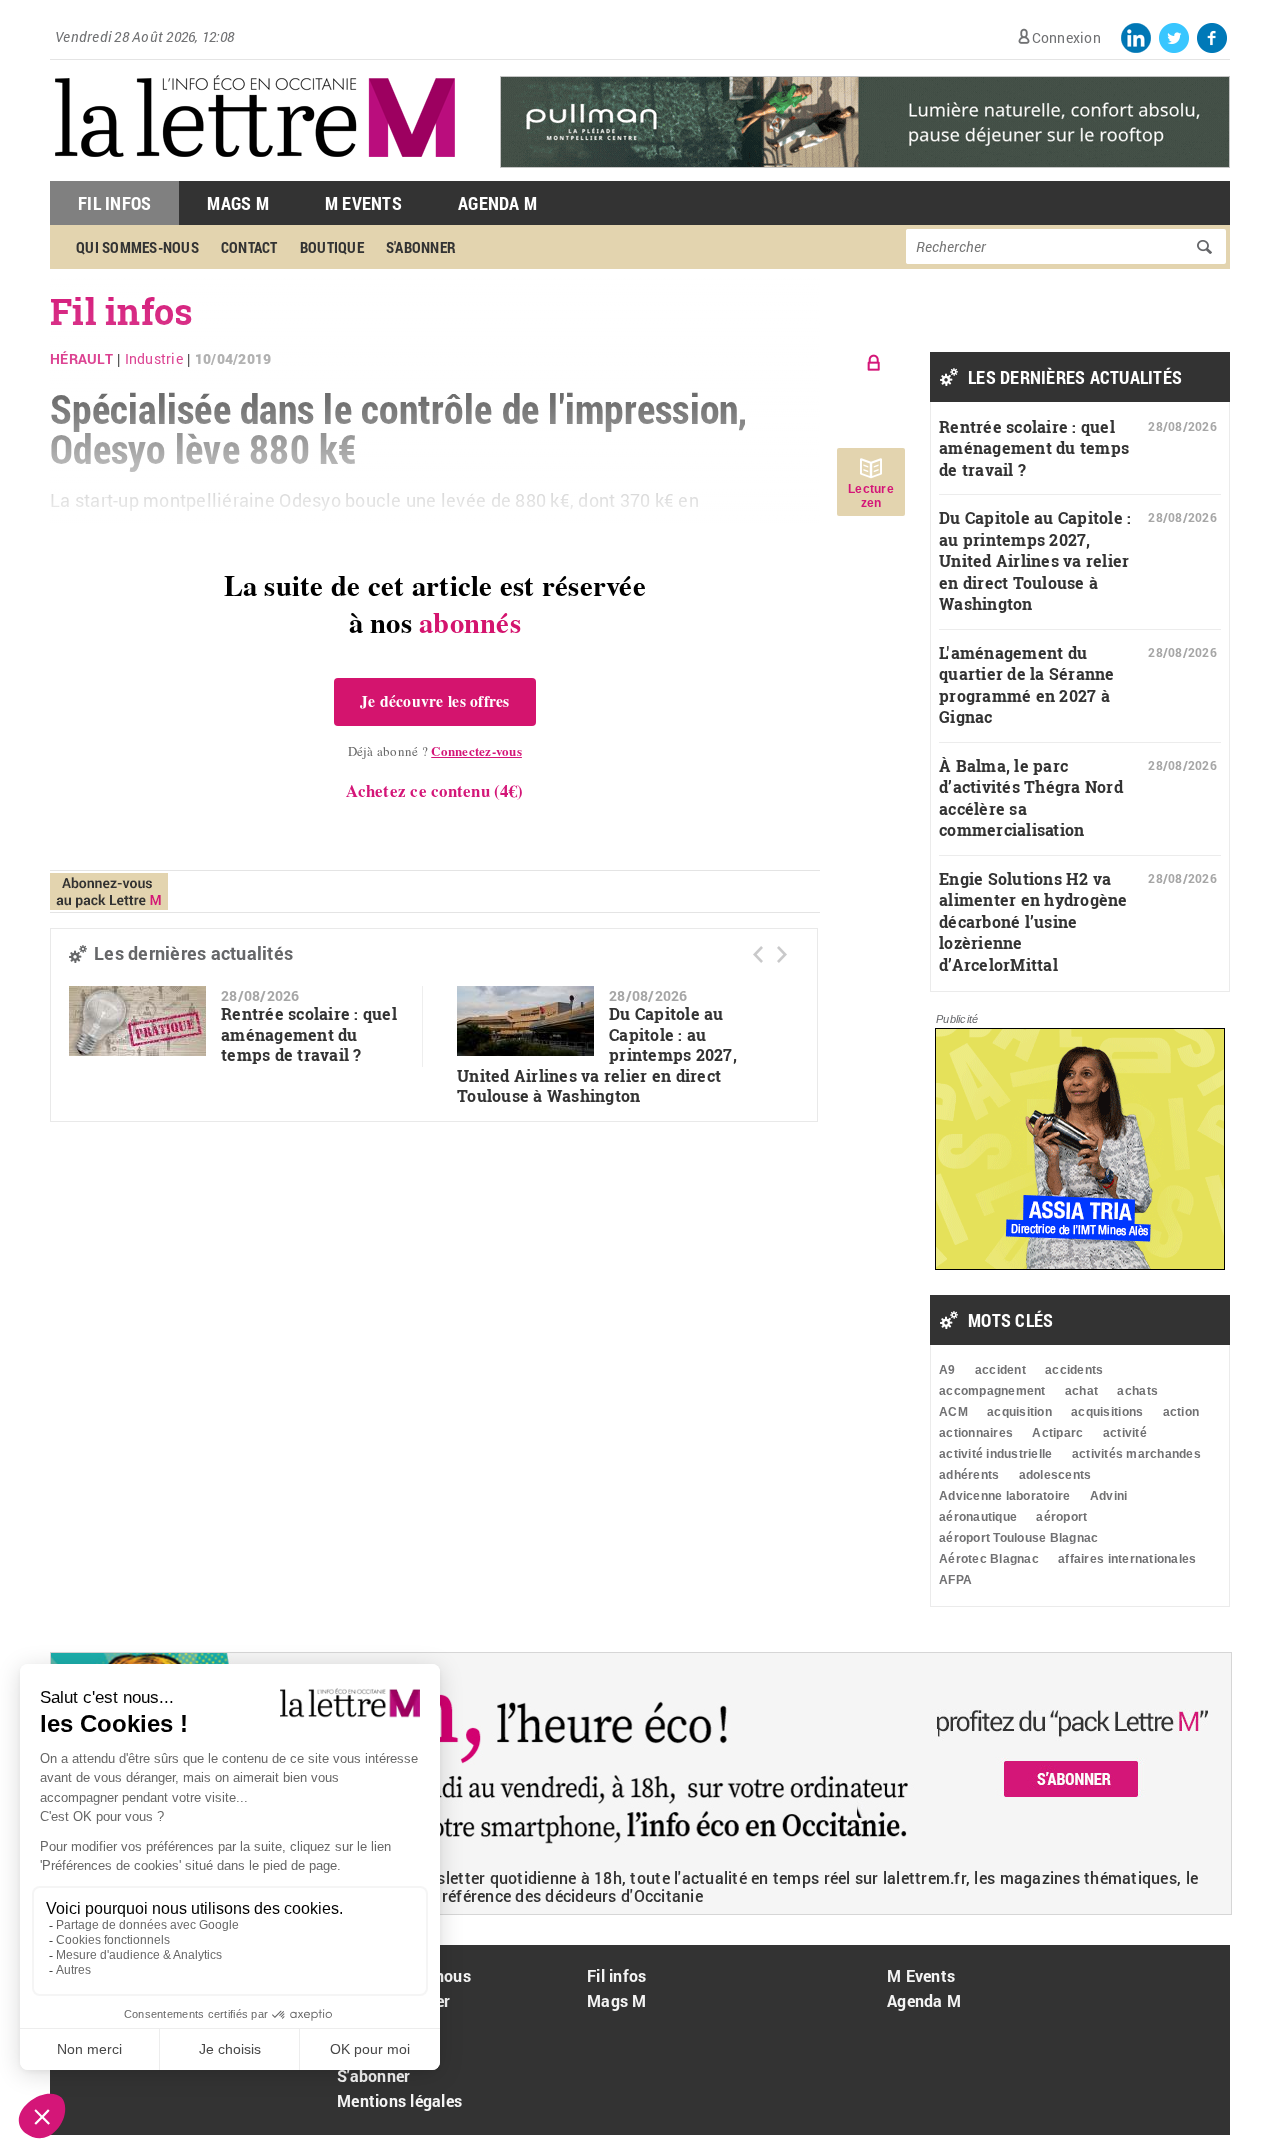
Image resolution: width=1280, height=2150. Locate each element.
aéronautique (978, 1517)
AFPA (955, 1580)
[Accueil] (255, 170)
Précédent (758, 954)
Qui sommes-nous (137, 247)
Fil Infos (114, 203)
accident (1000, 1370)
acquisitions (1107, 1412)
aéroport (1061, 1517)
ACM (953, 1412)
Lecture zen (871, 496)
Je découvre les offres (435, 701)
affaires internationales (1127, 1559)
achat (1081, 1391)
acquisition (1019, 1412)
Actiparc (1057, 1433)
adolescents (1055, 1475)
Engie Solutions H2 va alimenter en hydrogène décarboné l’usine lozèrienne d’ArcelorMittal (1033, 921)
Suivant (782, 954)
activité (1125, 1433)
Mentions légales (399, 2100)
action (1181, 1412)
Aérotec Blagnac (989, 1559)
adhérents (969, 1475)
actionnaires (976, 1433)
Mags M (238, 203)
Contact (249, 247)
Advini (1109, 1496)
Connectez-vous (476, 750)
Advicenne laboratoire (1004, 1496)
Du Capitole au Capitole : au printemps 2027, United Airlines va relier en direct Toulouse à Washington (1035, 560)
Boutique (332, 247)
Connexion (1066, 37)
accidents (1074, 1370)
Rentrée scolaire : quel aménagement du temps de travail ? (309, 1034)
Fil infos (616, 1975)
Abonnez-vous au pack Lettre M (109, 891)
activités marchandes (1136, 1454)
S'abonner (421, 247)
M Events (363, 203)
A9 (947, 1370)
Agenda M (497, 203)
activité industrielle (995, 1454)
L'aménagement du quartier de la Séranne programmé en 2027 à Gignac (1027, 685)
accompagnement (992, 1391)
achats (1137, 1391)
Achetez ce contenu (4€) (434, 790)
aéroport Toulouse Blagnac (1019, 1538)
